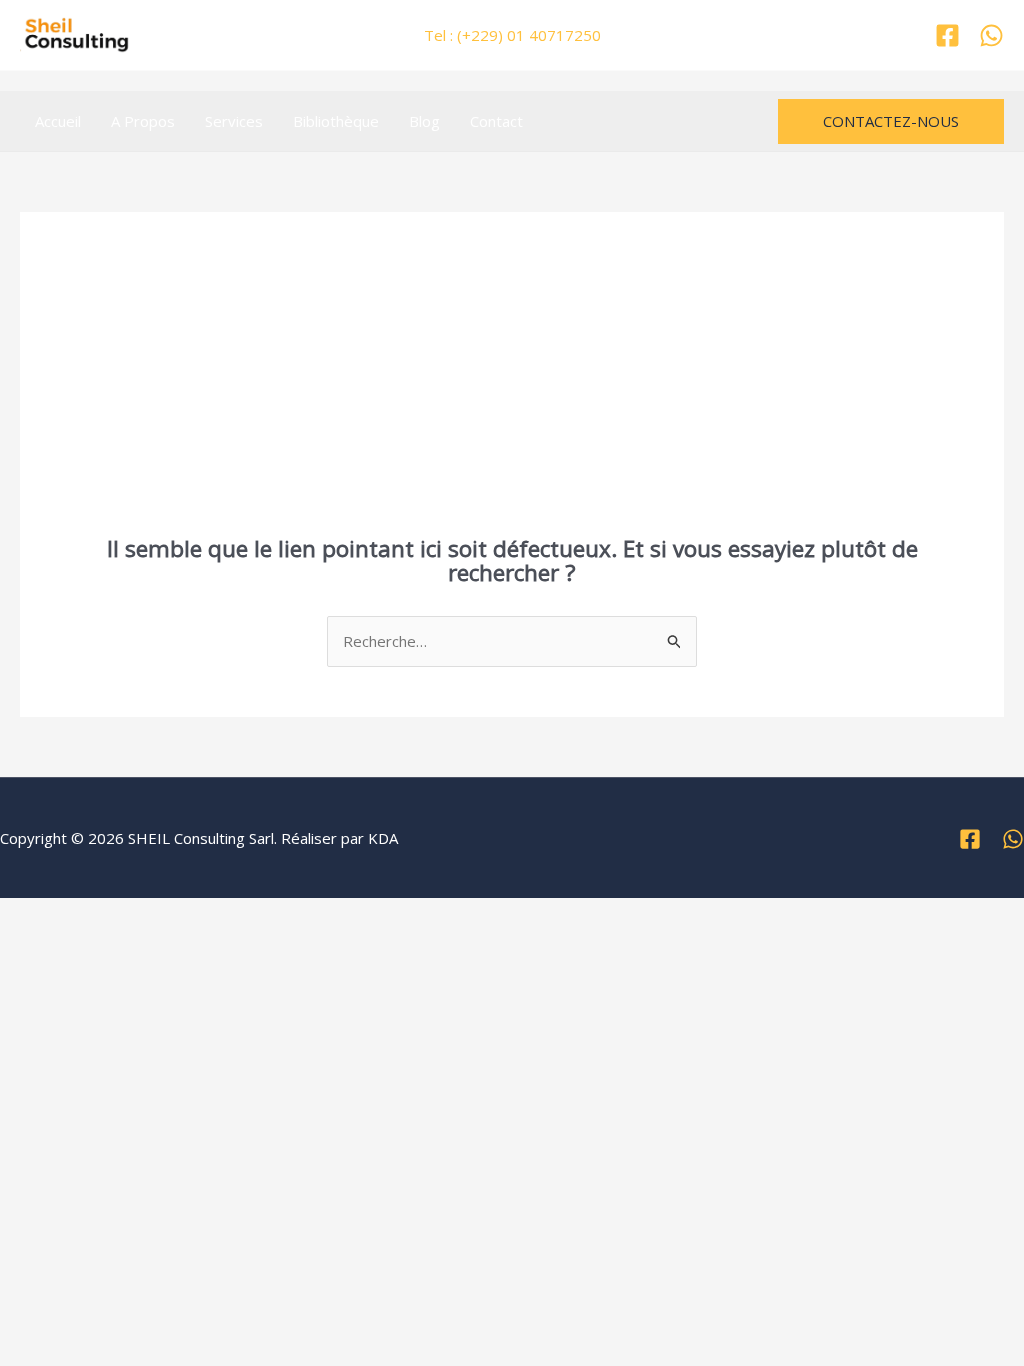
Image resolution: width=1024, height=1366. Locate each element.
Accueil (58, 121)
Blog (424, 121)
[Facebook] (947, 35)
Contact (496, 121)
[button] (891, 121)
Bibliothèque (336, 121)
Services (234, 121)
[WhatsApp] (991, 35)
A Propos (143, 121)
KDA (383, 838)
